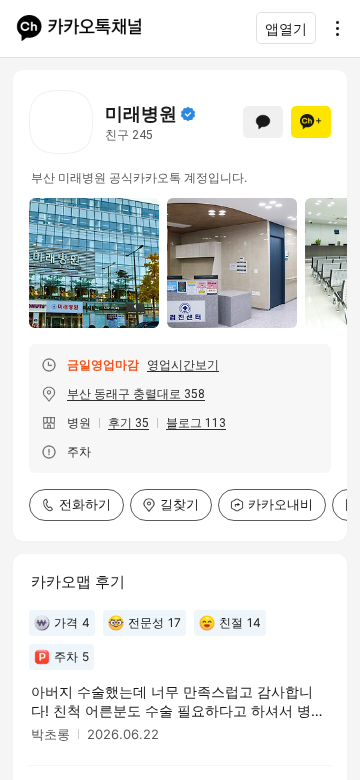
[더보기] (332, 28)
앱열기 (286, 28)
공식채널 (188, 114)
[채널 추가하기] (311, 122)
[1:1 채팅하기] (263, 122)
